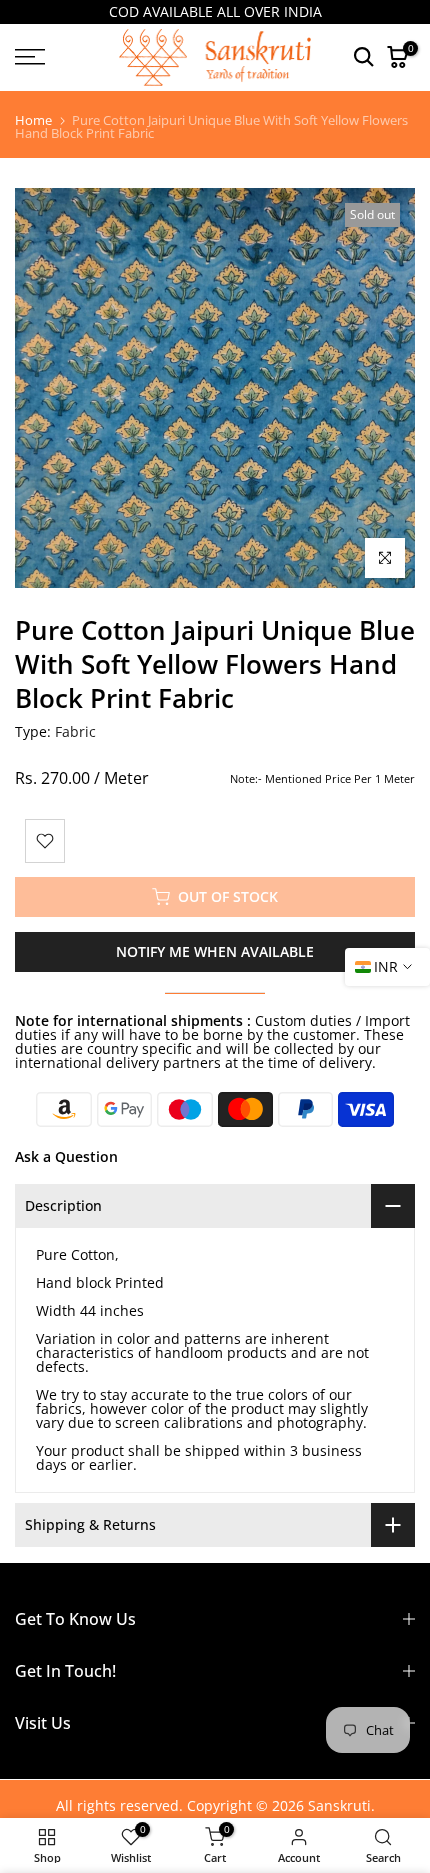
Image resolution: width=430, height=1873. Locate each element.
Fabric (75, 731)
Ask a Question (66, 1156)
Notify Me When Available (215, 951)
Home (33, 120)
